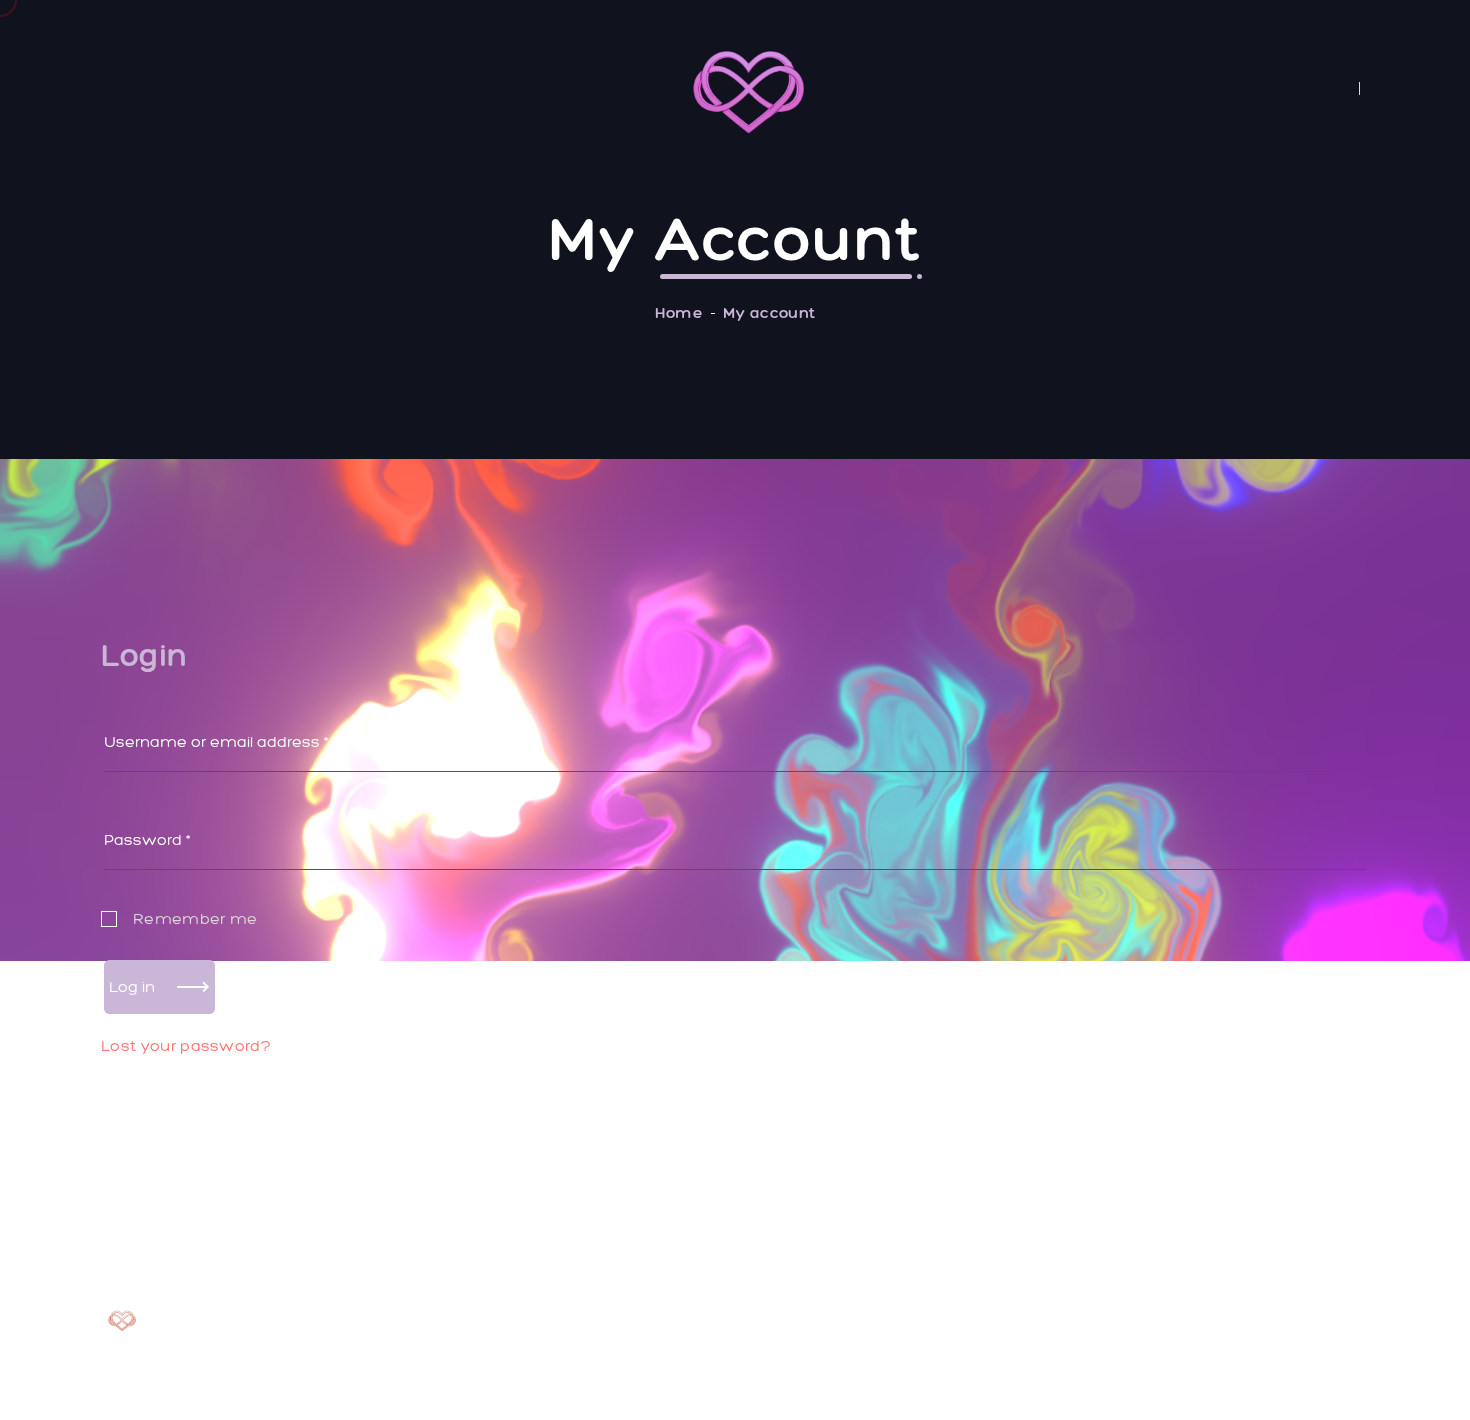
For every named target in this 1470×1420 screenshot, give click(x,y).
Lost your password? (186, 1045)
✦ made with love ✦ (1288, 1373)
